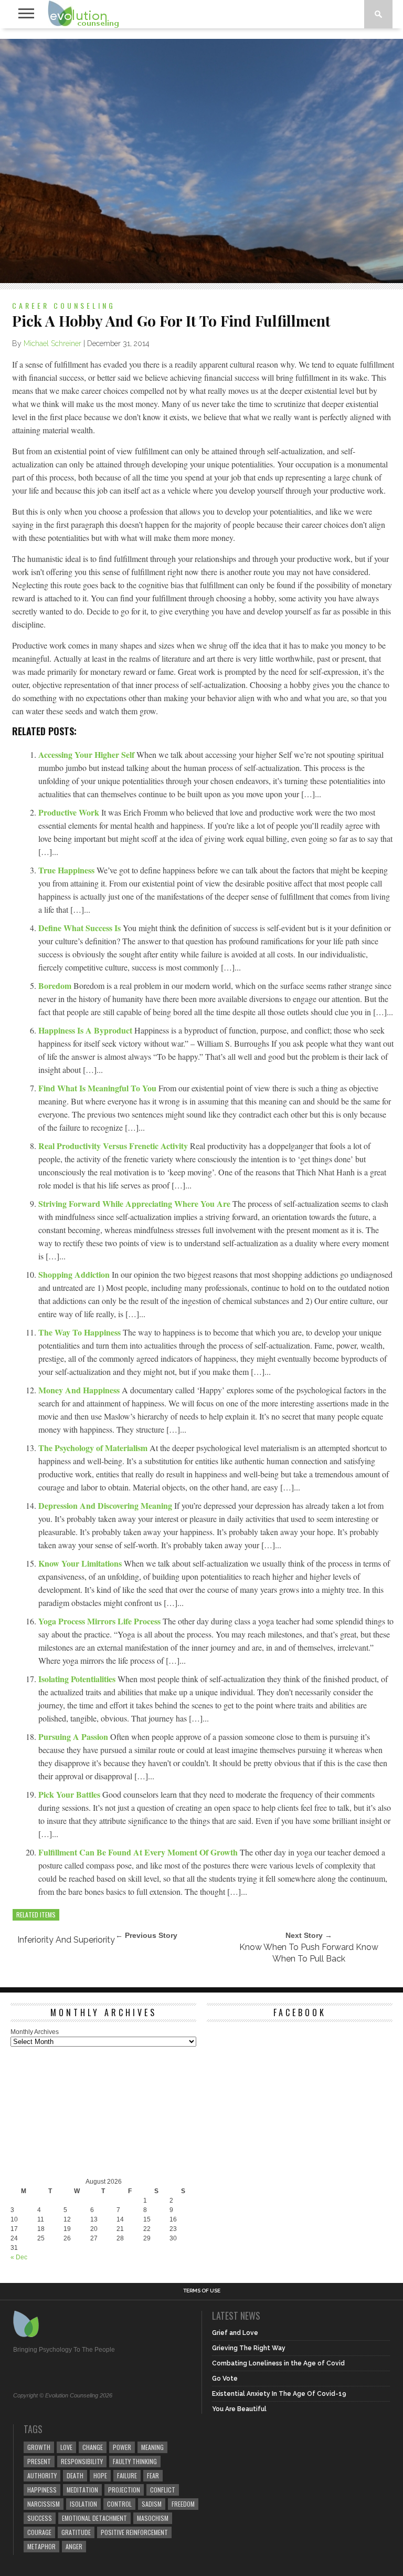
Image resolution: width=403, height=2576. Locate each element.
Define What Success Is (81, 928)
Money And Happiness (80, 1390)
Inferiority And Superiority (66, 1940)
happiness (42, 2490)
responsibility (82, 2461)
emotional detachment (94, 2518)
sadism (152, 2504)
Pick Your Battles (70, 1794)
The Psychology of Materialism (94, 1448)
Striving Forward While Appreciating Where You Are (135, 1203)
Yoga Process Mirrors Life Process (100, 1621)
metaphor (41, 2546)
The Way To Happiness (81, 1332)
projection (124, 2490)
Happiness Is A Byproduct (86, 1030)
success (40, 2518)
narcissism (44, 2504)
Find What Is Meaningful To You (98, 1088)
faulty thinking (135, 2461)
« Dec (19, 2257)
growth (39, 2447)
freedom (183, 2504)
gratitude (76, 2532)
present (39, 2461)
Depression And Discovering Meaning (106, 1505)
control (119, 2504)
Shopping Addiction (75, 1274)
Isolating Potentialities (78, 1679)
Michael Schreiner (52, 343)
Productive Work (70, 812)
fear (153, 2475)
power (122, 2447)
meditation (82, 2490)
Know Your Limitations (81, 1563)
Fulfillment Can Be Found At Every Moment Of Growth (139, 1852)
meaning (152, 2447)
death (75, 2475)
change (93, 2447)
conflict (163, 2490)
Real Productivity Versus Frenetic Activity (114, 1146)
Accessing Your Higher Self (87, 754)
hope (100, 2475)
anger (74, 2546)
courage (39, 2532)
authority (42, 2475)
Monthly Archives (35, 2032)
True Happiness (67, 870)
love (66, 2447)
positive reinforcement (134, 2532)
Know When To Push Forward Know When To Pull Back (309, 1953)
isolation (83, 2504)
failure (127, 2475)
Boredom (56, 985)
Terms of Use (202, 2291)
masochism (153, 2518)
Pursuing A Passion (74, 1737)
